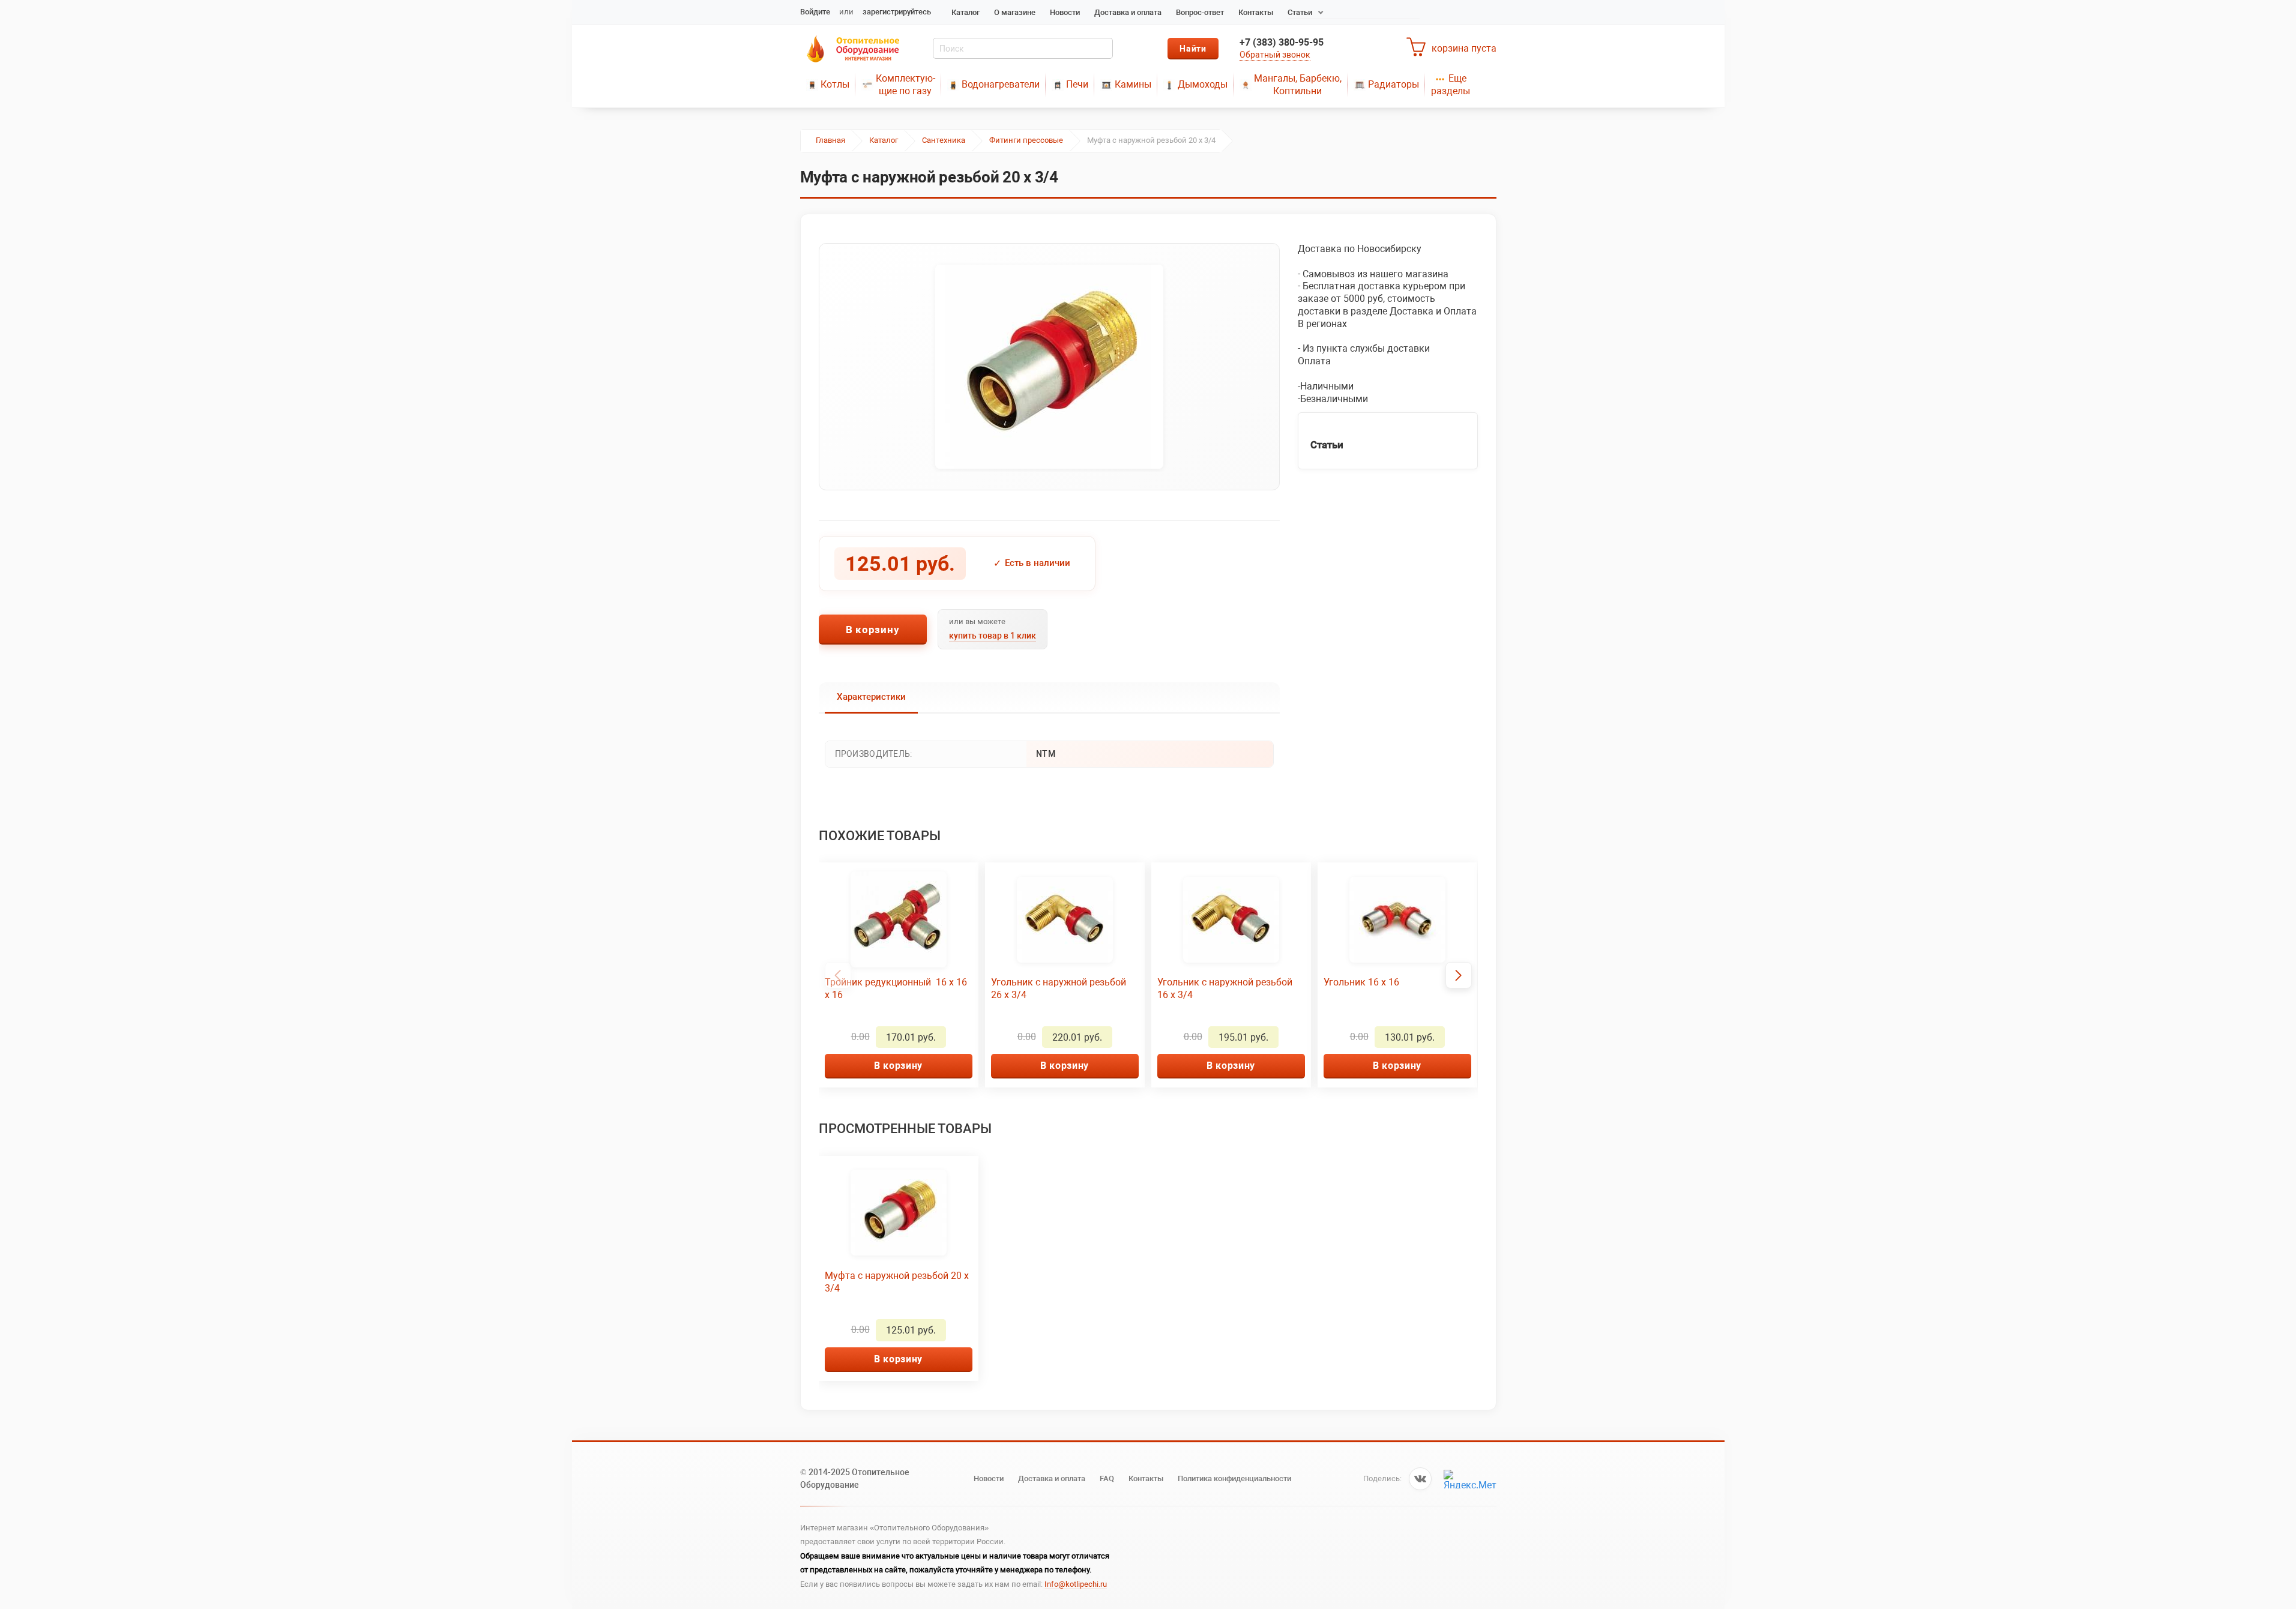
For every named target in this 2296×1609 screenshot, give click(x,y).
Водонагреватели (1001, 84)
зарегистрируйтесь (897, 12)
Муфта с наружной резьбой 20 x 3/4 (897, 1282)
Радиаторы (1394, 84)
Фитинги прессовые (1026, 140)
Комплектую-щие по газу (905, 85)
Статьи (1300, 12)
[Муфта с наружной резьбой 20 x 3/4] (1049, 367)
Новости (1065, 12)
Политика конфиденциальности (1234, 1478)
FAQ (1107, 1478)
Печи (1077, 84)
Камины (1133, 84)
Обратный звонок (1275, 55)
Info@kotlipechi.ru (1076, 1584)
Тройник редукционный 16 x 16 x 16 (896, 988)
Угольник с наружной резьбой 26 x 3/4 (1059, 988)
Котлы (835, 84)
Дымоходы (1203, 84)
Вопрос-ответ (1200, 12)
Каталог (966, 12)
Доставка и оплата (1128, 12)
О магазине (1015, 12)
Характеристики (871, 697)
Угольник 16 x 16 (1361, 982)
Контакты (1256, 12)
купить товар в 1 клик (993, 636)
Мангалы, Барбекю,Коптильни (1298, 85)
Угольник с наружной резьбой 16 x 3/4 (1225, 988)
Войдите (815, 12)
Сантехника (944, 140)
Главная (830, 140)
